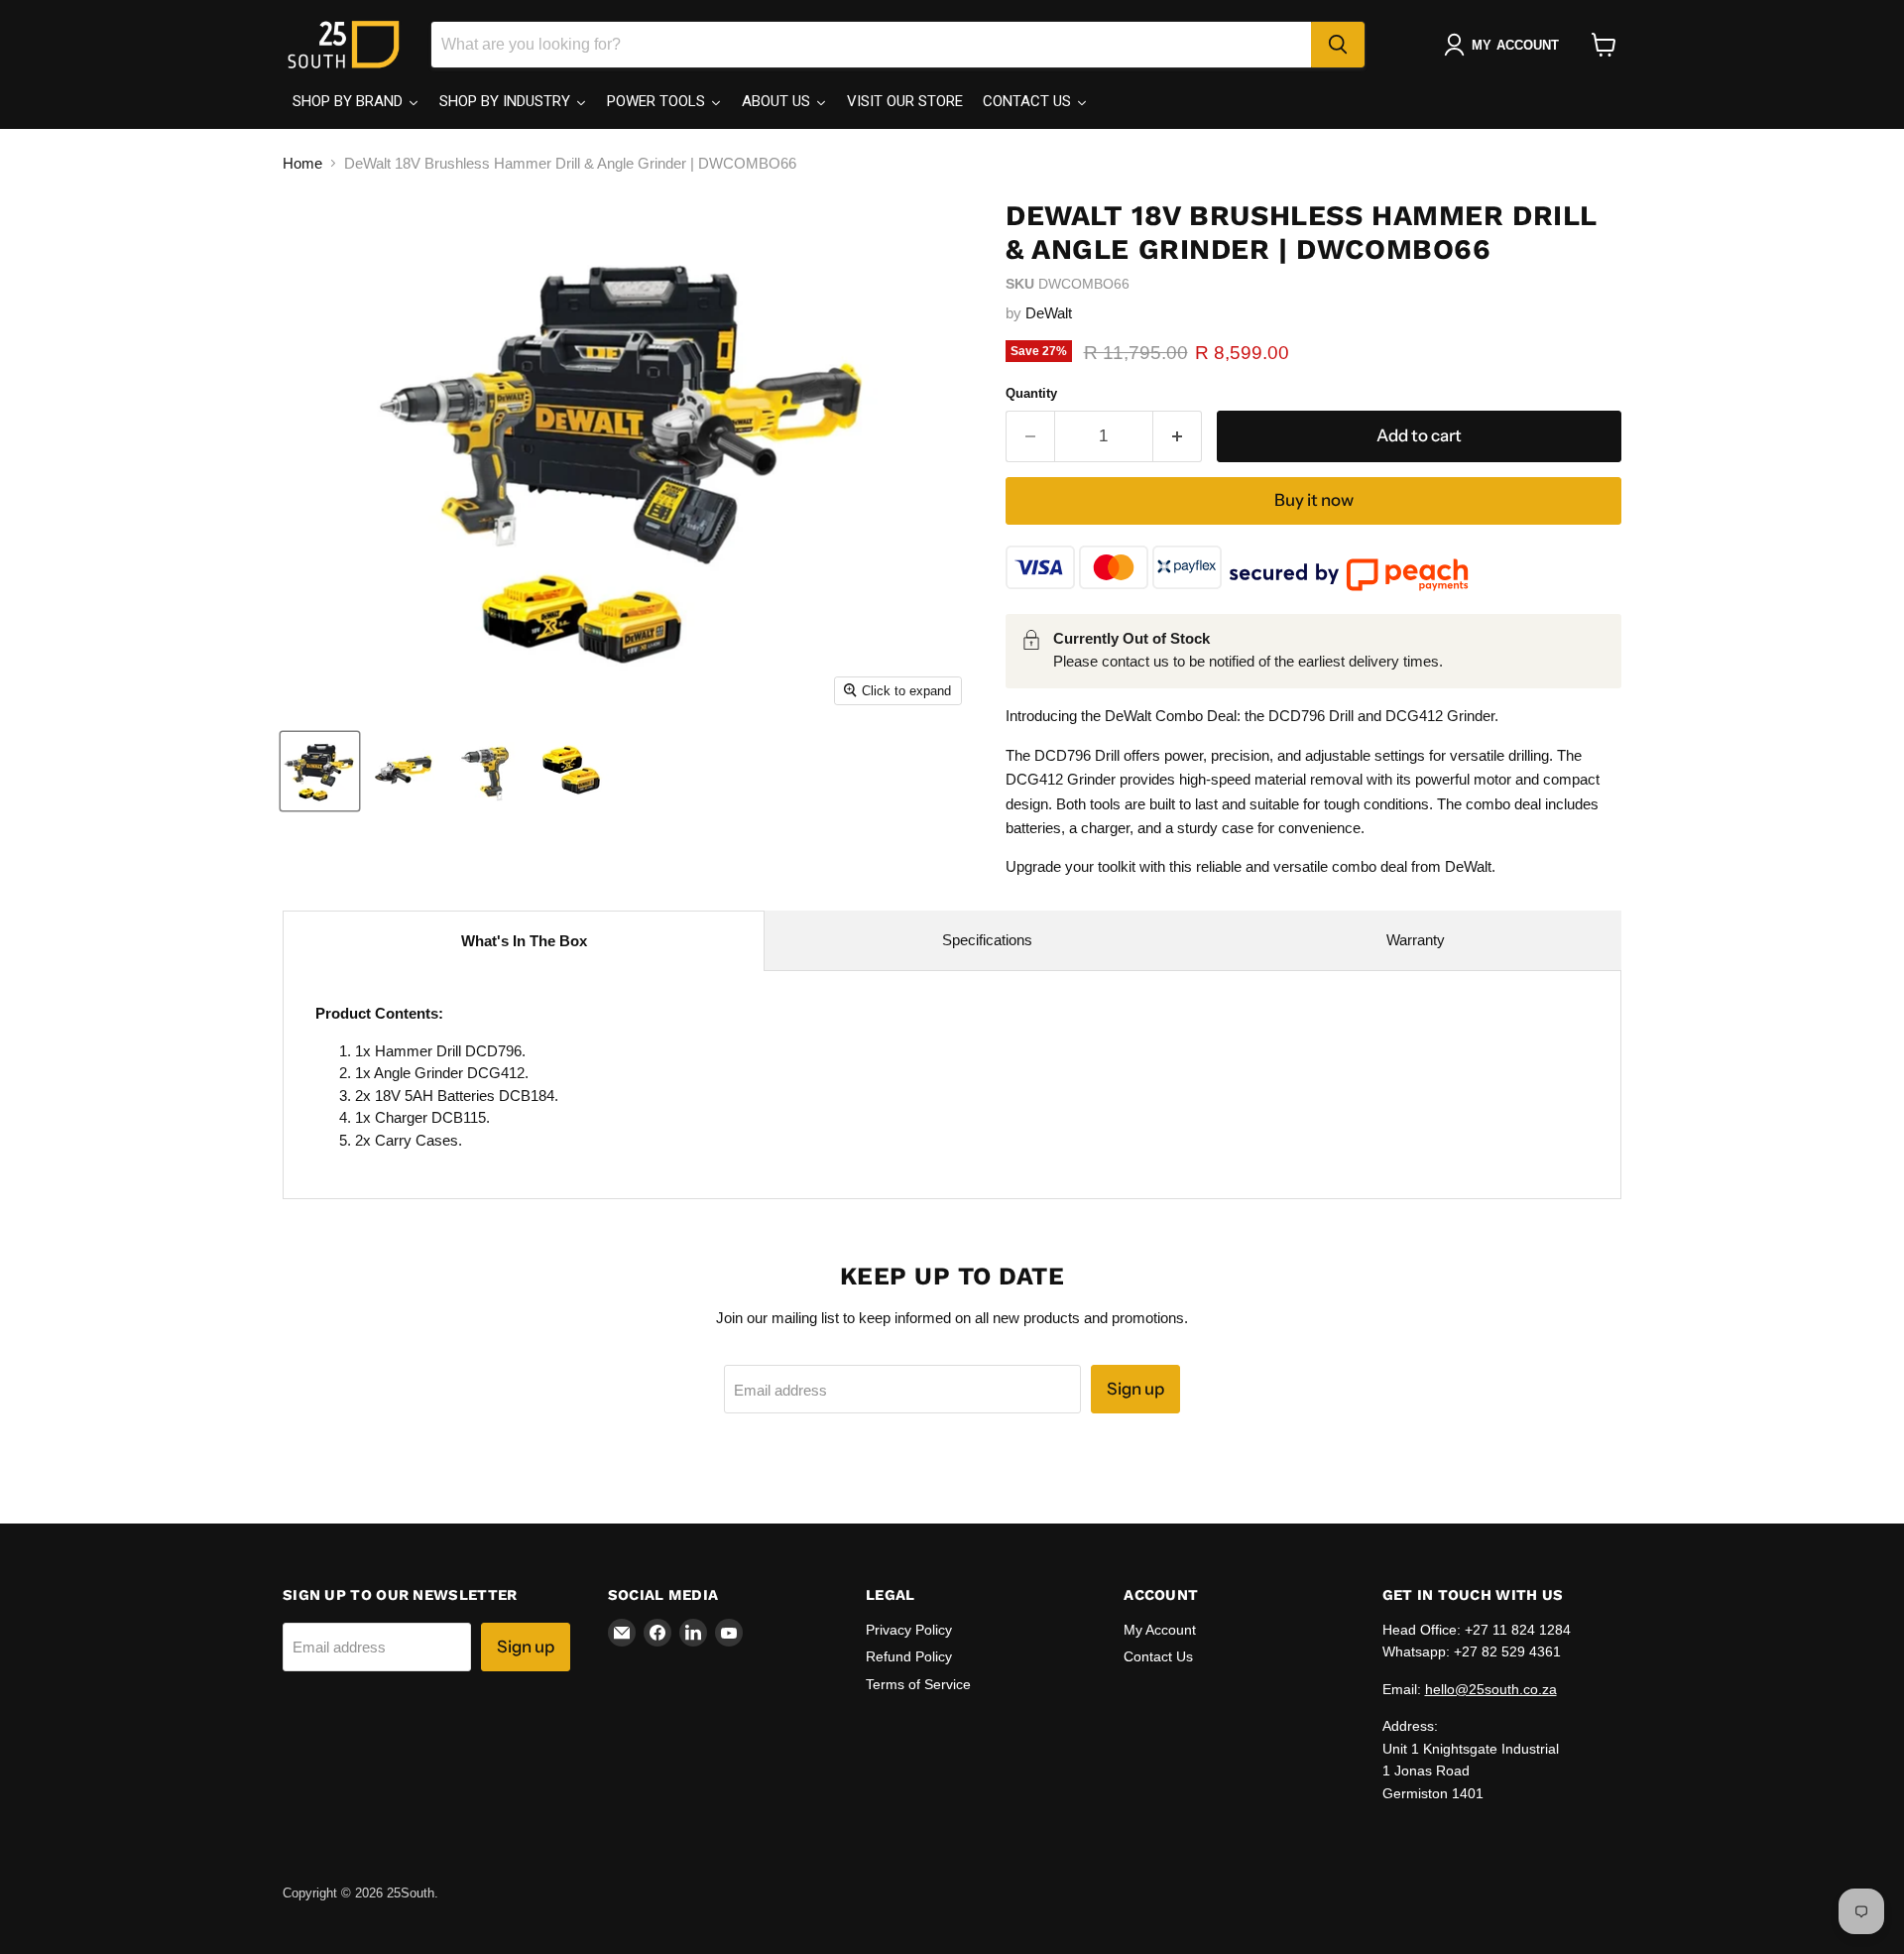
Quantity (1031, 393)
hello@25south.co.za (1491, 1689)
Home (302, 163)
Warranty (1416, 940)
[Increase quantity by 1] (1178, 436)
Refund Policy (909, 1656)
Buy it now (1314, 500)
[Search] (1338, 45)
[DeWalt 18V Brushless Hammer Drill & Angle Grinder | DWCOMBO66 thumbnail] (320, 771)
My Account (1160, 1630)
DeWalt (1049, 313)
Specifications (987, 940)
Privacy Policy (909, 1630)
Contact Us (1158, 1656)
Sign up (1135, 1389)
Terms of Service (918, 1684)
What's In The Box (524, 941)
